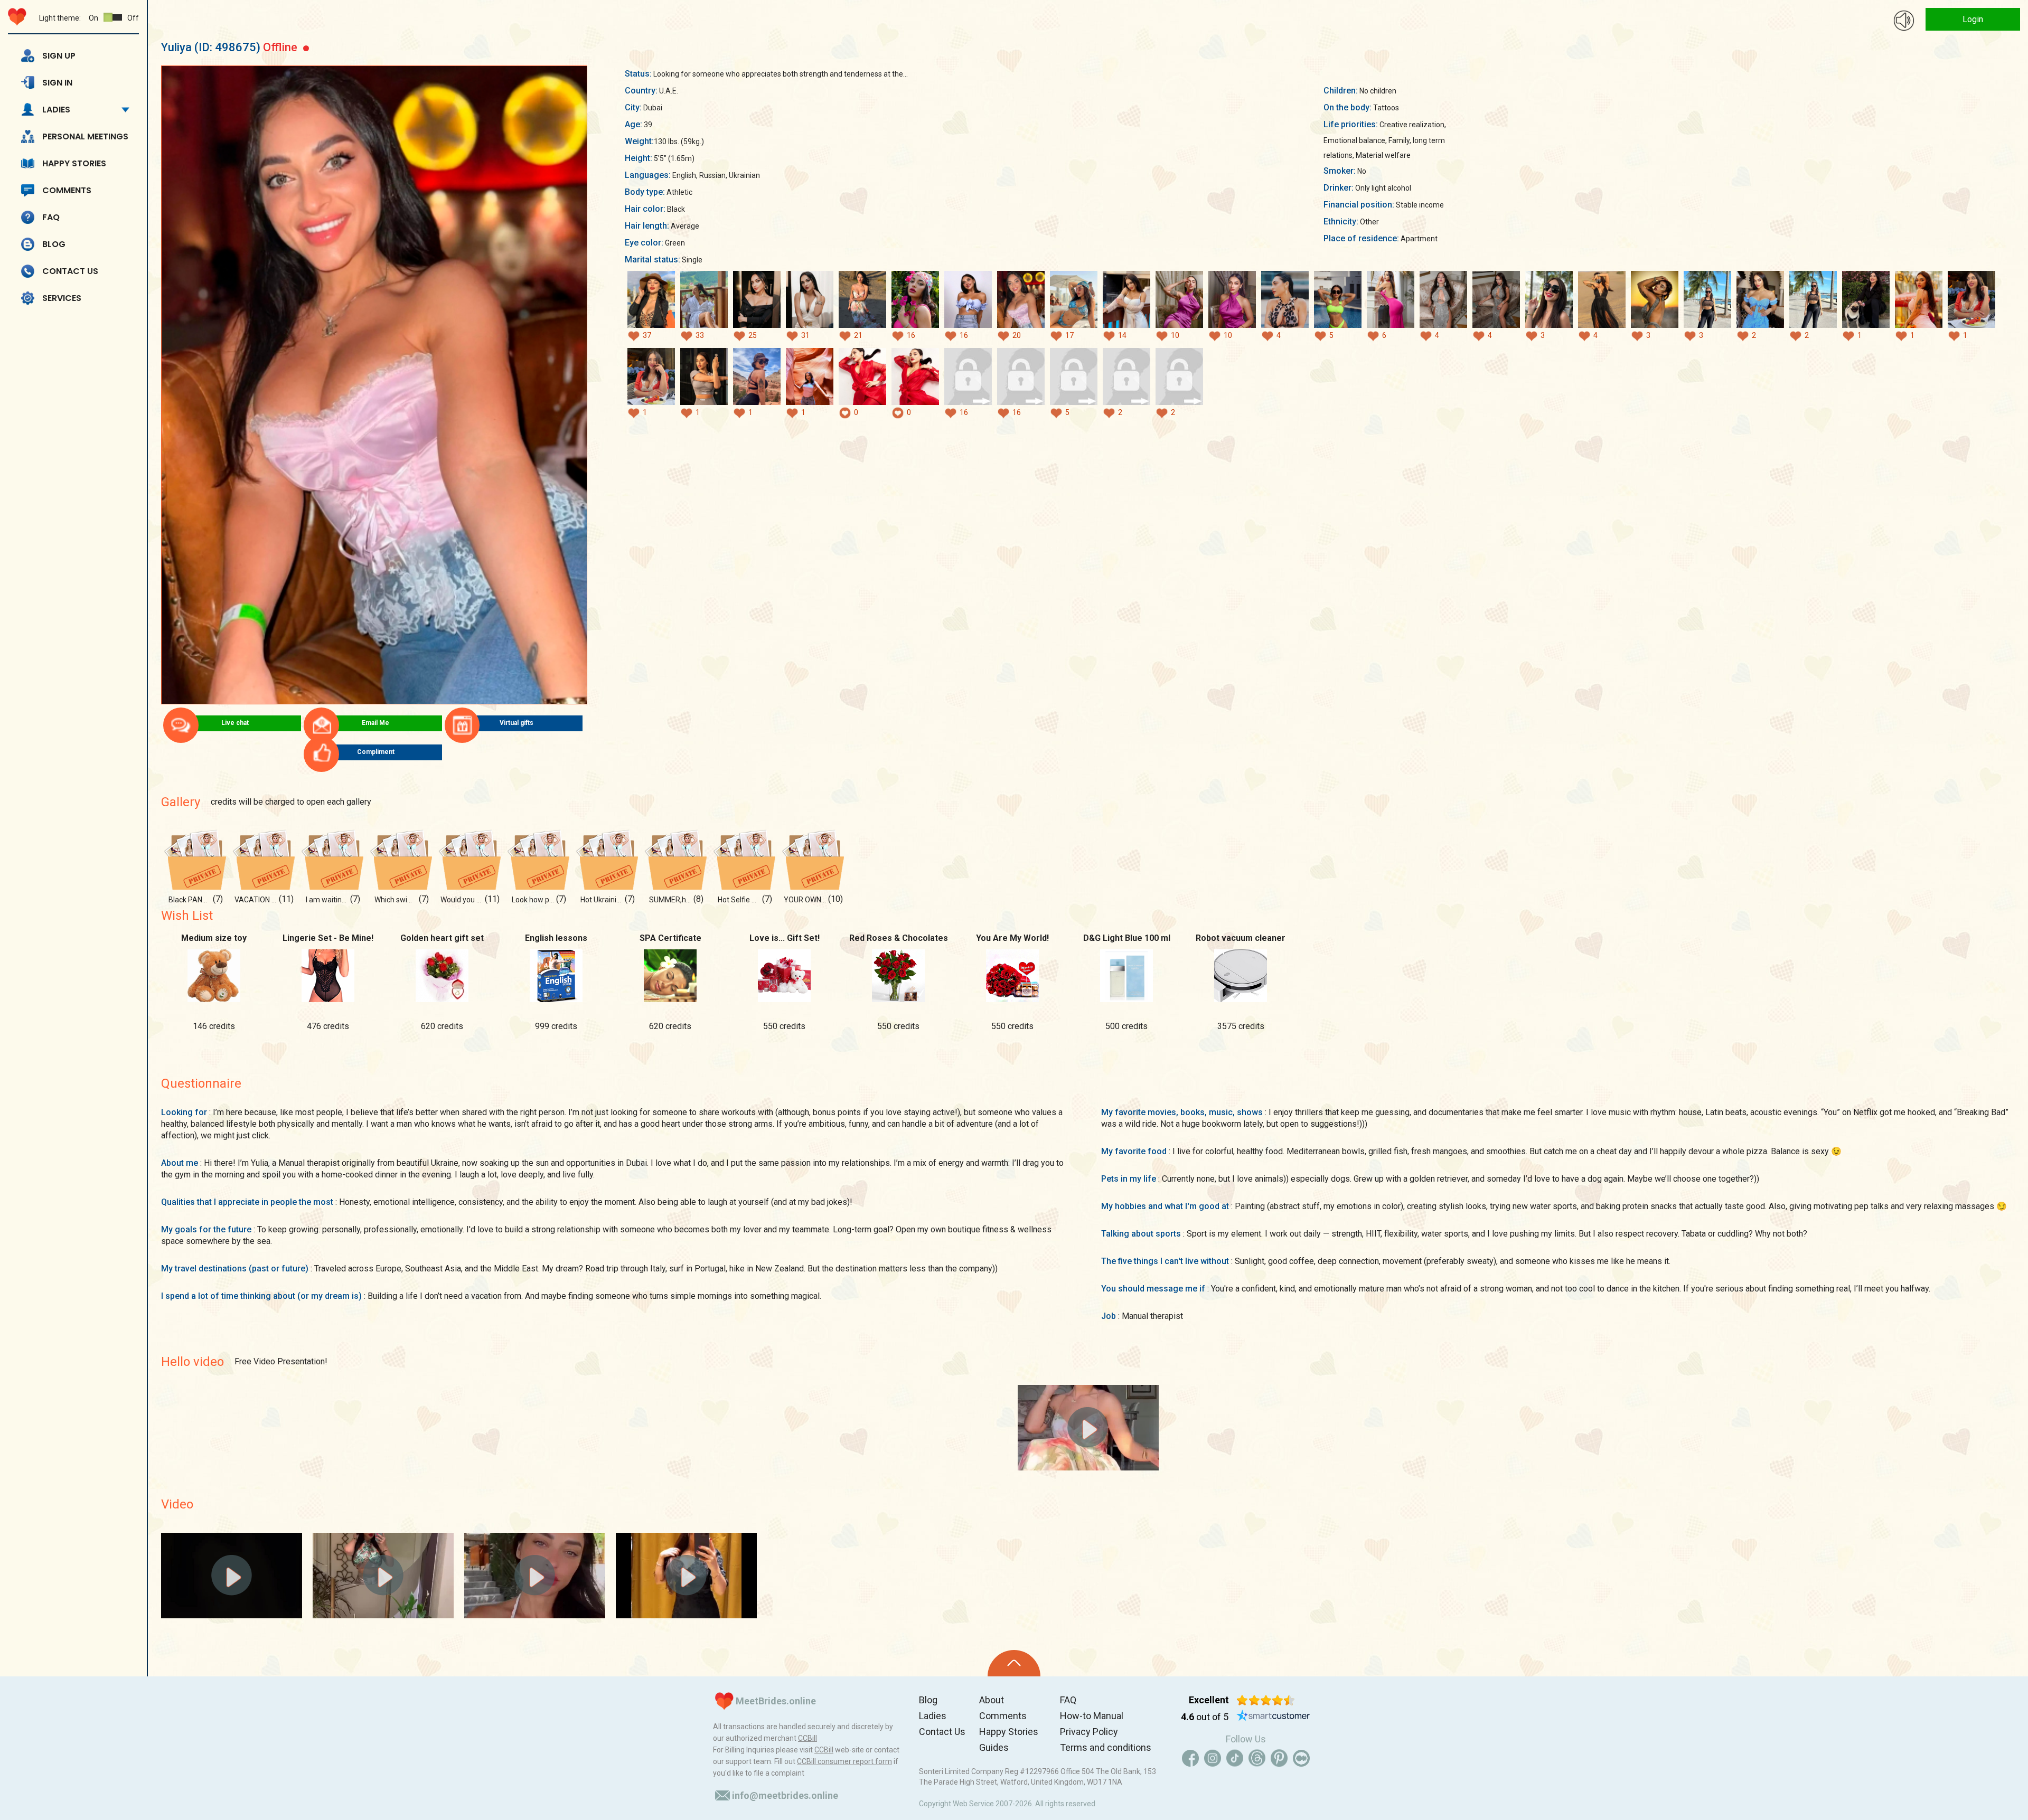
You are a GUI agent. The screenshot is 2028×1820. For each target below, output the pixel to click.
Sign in (57, 83)
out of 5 (1205, 1717)
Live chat (235, 723)
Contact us (70, 271)
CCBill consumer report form (844, 1761)
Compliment (376, 752)
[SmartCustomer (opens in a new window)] (1273, 1717)
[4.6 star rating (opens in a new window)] (1266, 1700)
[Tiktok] (1235, 1758)
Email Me (375, 723)
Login (1973, 19)
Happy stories (74, 163)
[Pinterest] (1279, 1758)
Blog (54, 244)
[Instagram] (1213, 1758)
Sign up (59, 56)
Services (62, 298)
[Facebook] (1190, 1758)
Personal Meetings (85, 136)
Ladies (56, 110)
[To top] (1014, 1663)
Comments (67, 190)
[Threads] (1257, 1758)
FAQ (51, 217)
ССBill (808, 1738)
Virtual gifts (517, 723)
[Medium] (1301, 1758)
